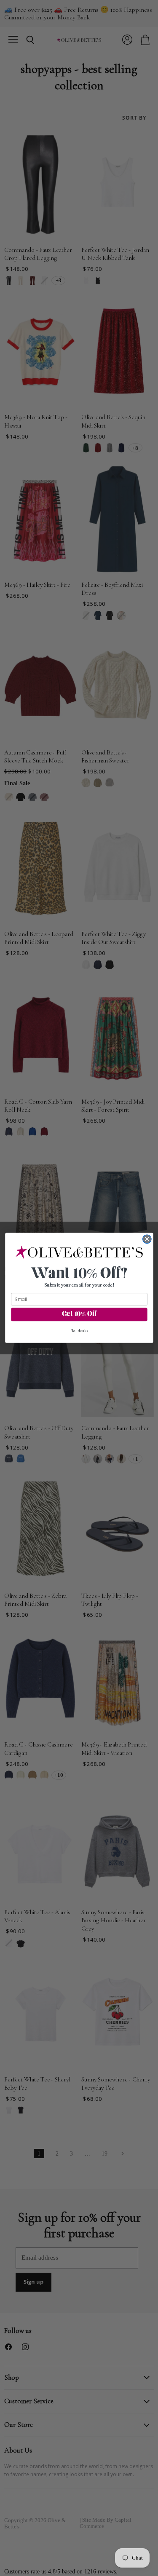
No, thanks (79, 1331)
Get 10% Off (79, 1315)
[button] (79, 1253)
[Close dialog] (147, 1239)
